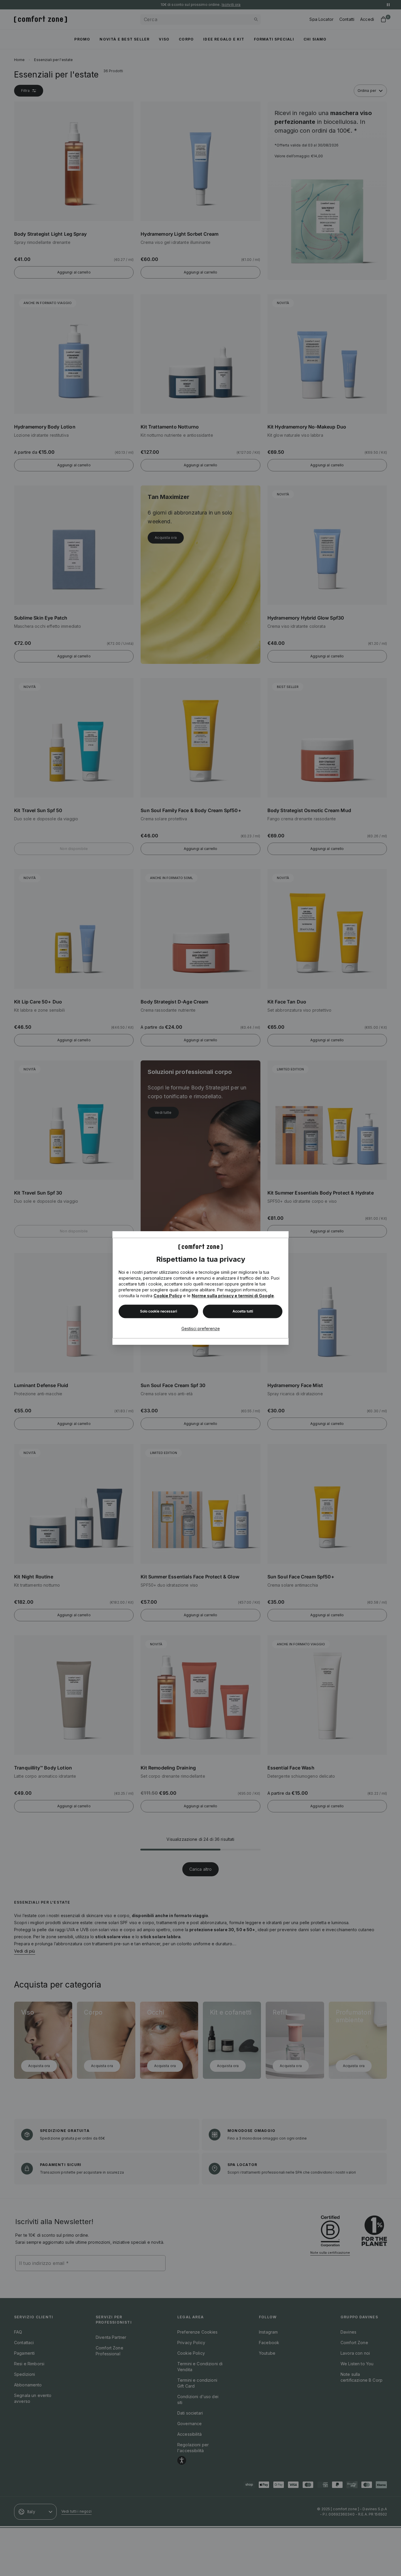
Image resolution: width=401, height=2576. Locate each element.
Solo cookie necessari (159, 1311)
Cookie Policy (168, 1296)
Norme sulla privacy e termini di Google (233, 1296)
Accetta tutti (243, 1311)
